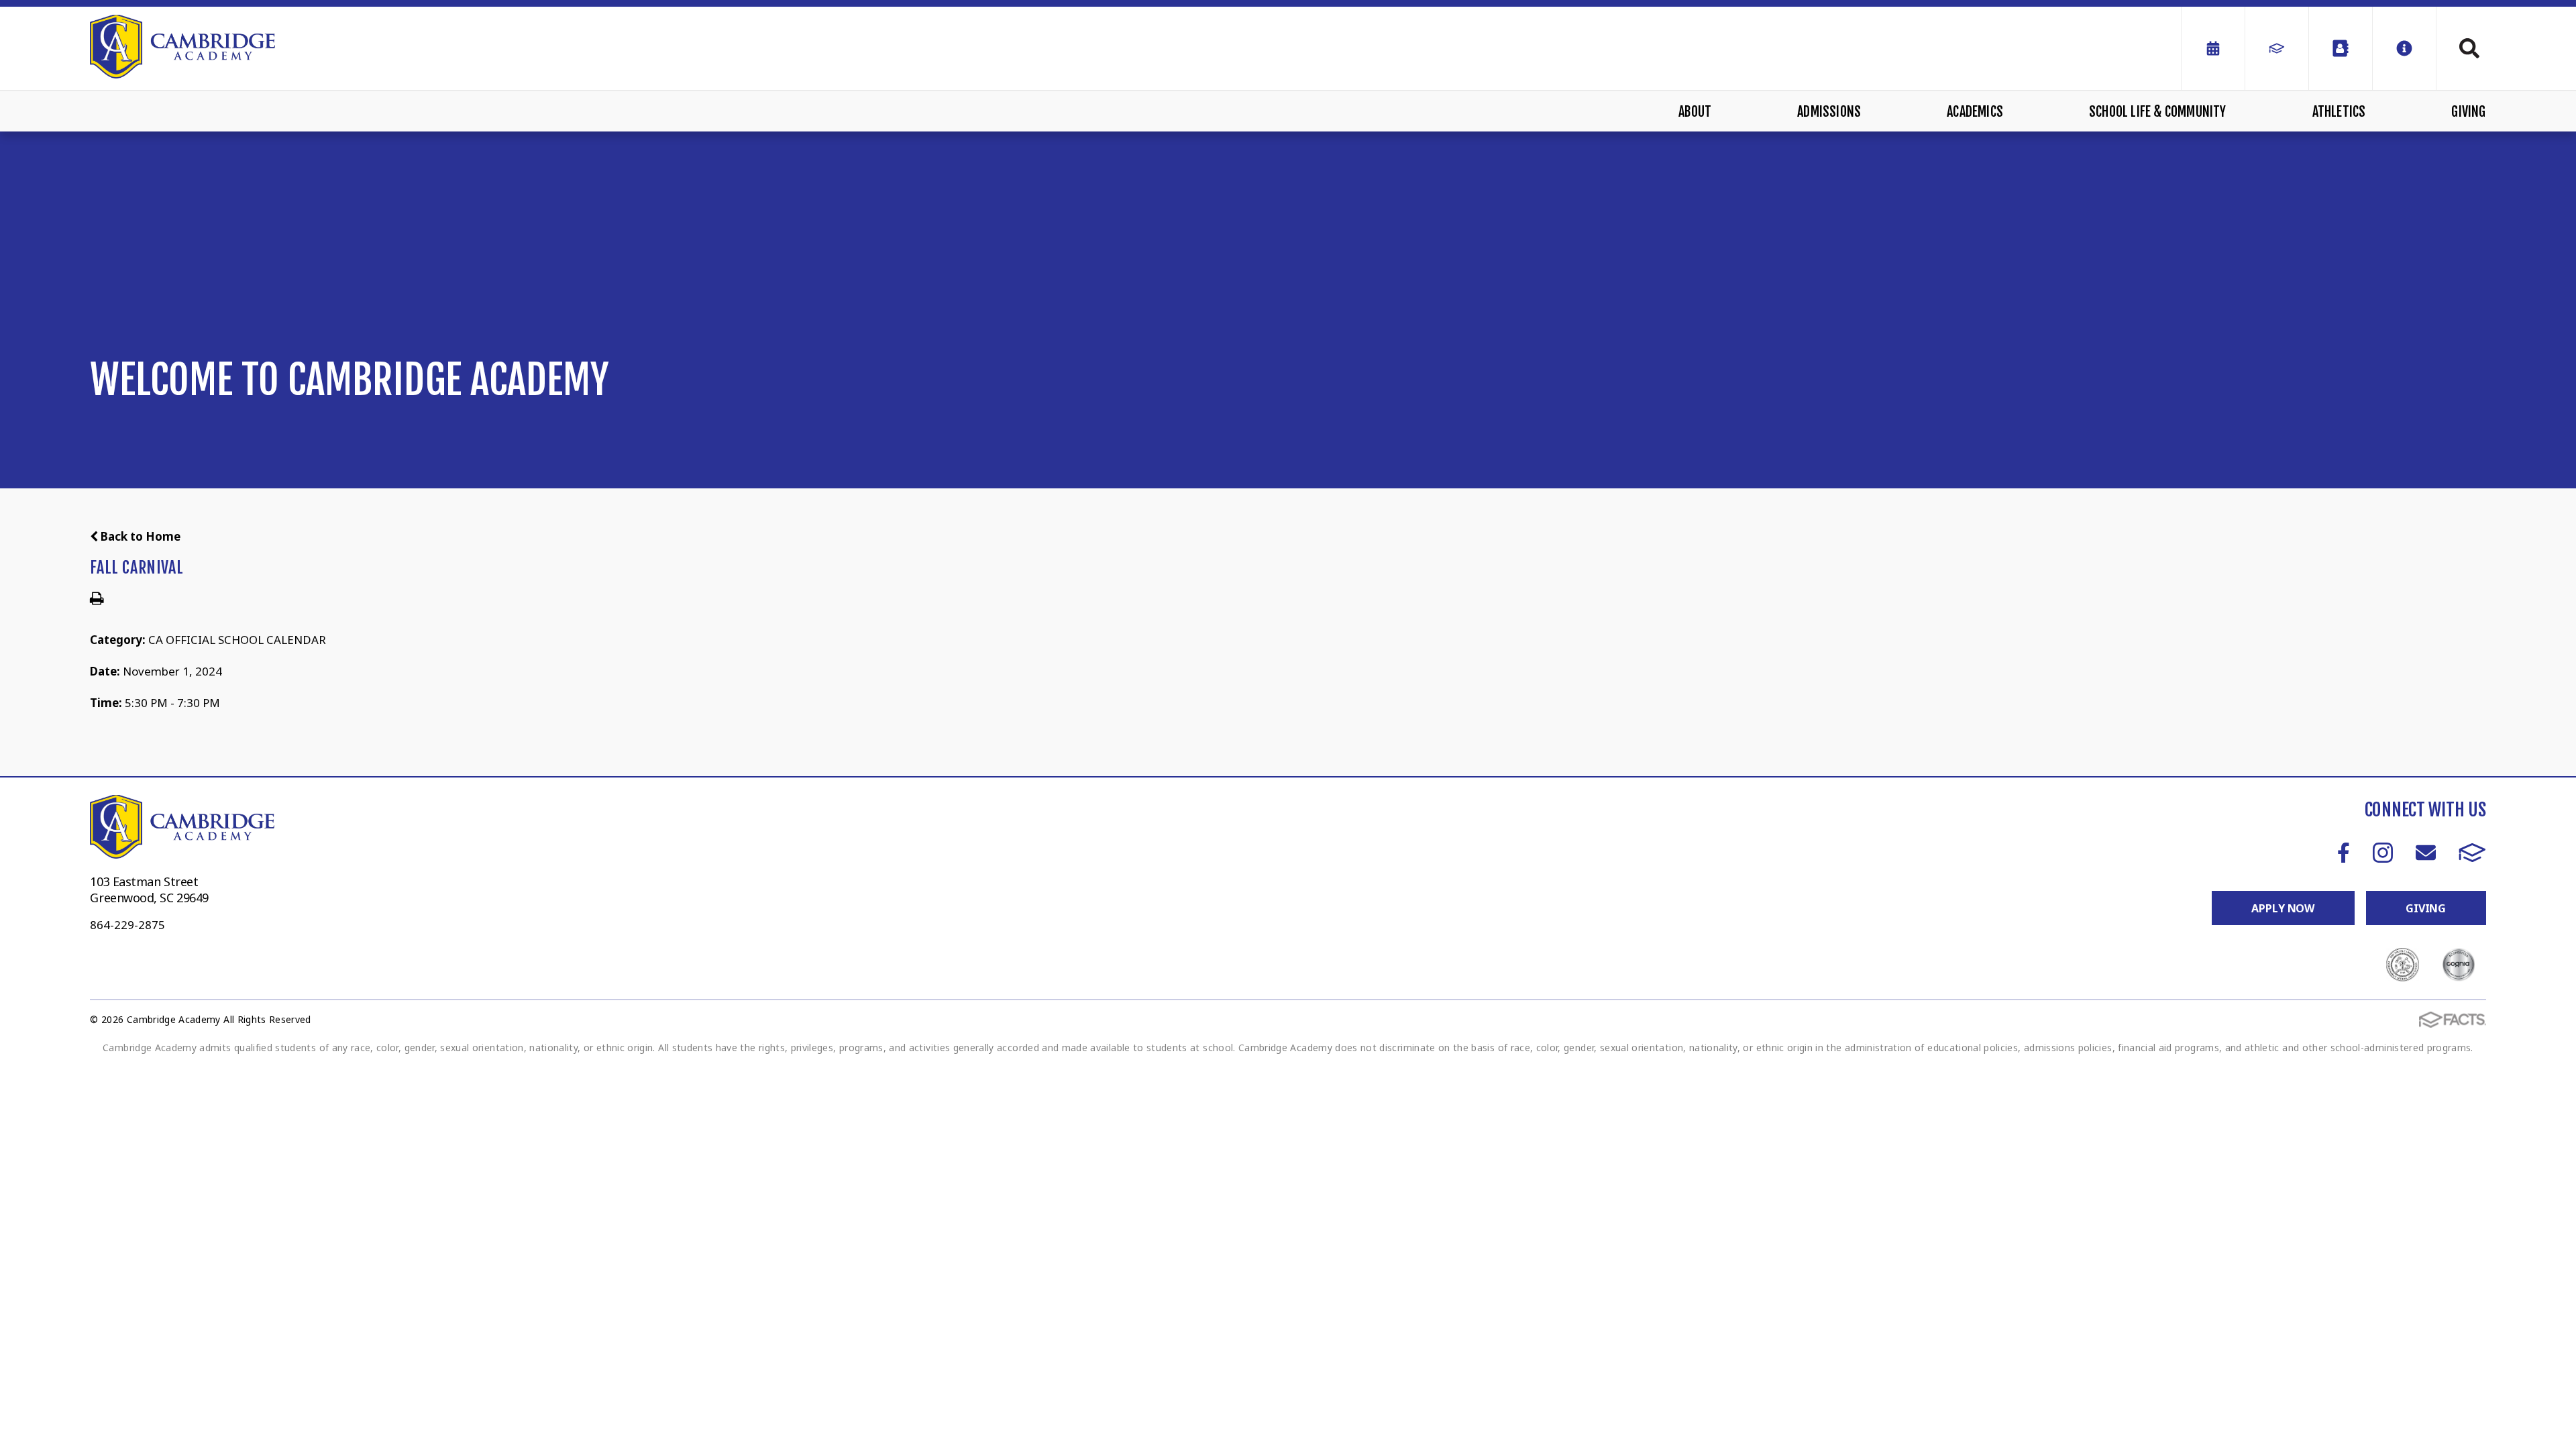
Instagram (2382, 852)
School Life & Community (2158, 112)
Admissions (1829, 112)
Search (2461, 48)
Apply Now (2283, 908)
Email (2425, 852)
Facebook (2344, 852)
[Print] (97, 599)
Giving (2468, 112)
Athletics (2339, 112)
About (1695, 112)
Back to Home (139, 536)
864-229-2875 (127, 925)
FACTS (2472, 852)
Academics (1975, 112)
